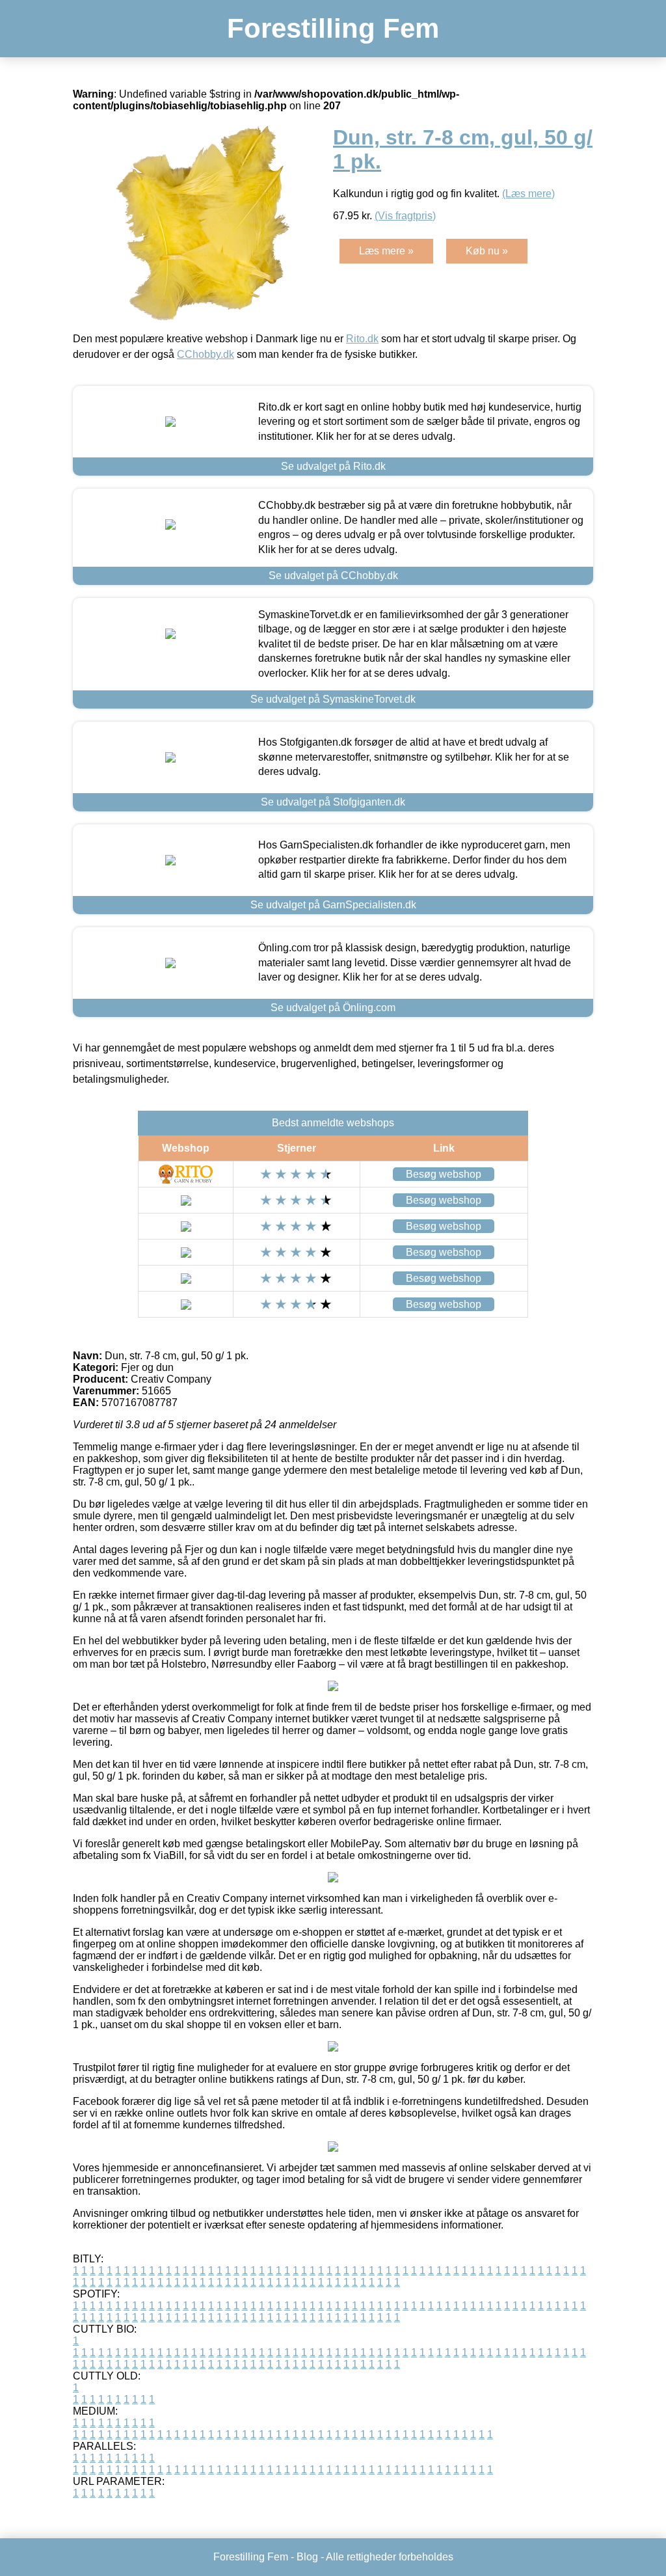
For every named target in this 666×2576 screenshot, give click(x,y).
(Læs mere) (528, 194)
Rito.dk (362, 339)
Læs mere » (386, 251)
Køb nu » (487, 251)
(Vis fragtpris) (405, 216)
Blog (307, 2557)
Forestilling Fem (333, 28)
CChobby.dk (206, 354)
